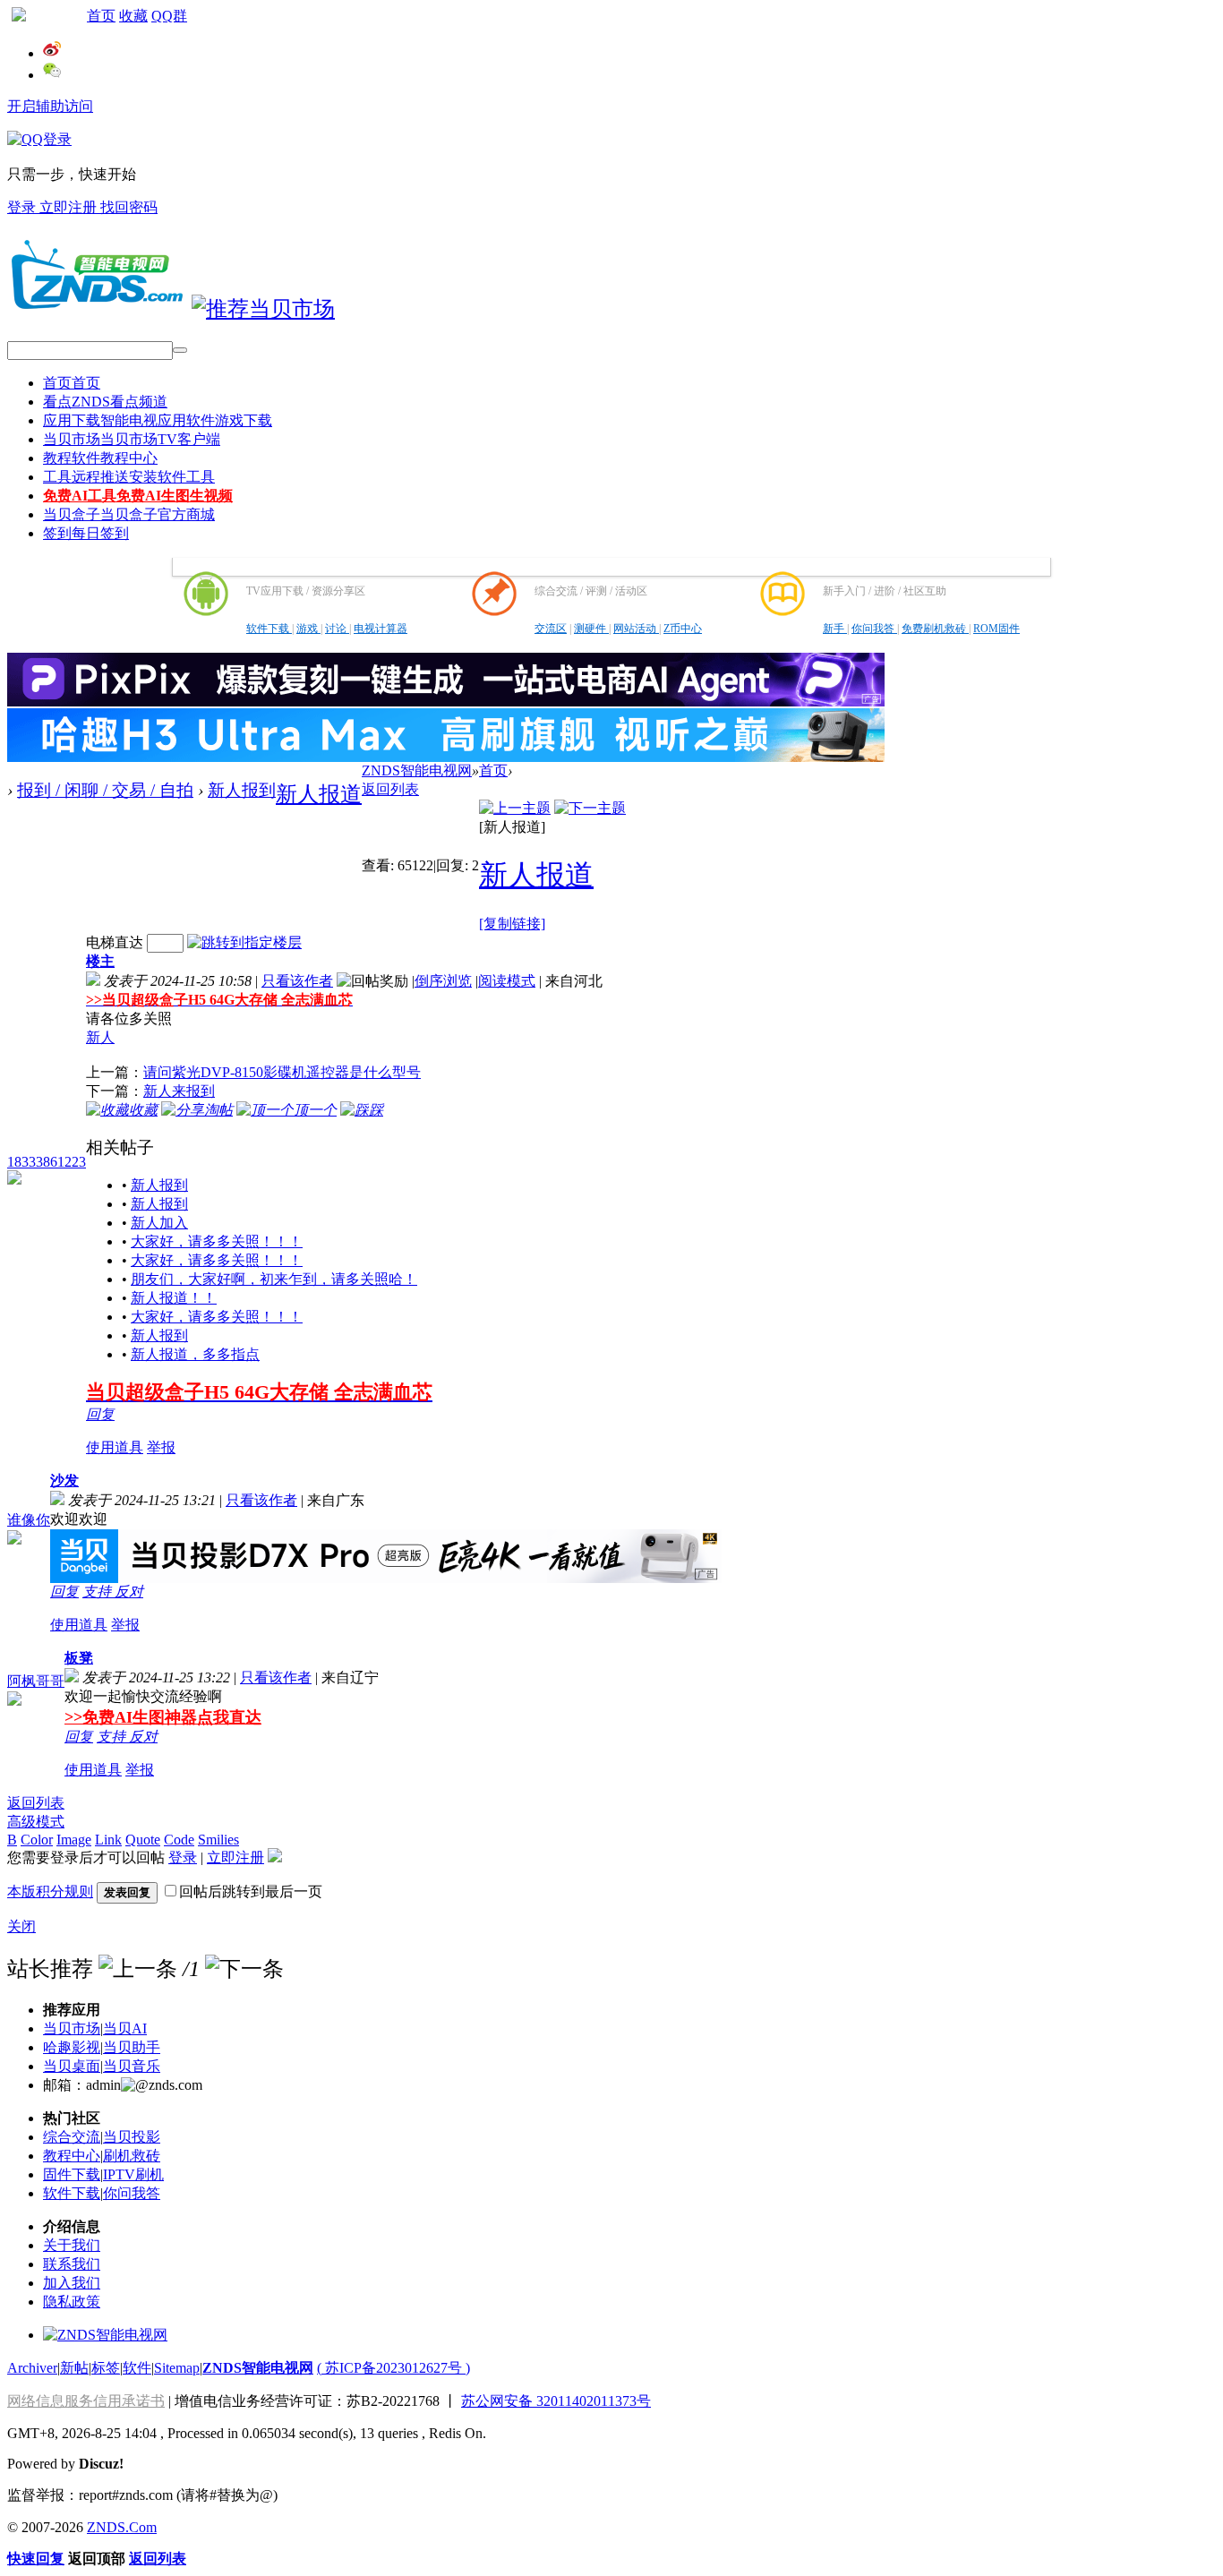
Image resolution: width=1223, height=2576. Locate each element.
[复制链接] (512, 924)
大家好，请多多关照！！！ (217, 1241)
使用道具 (115, 1447)
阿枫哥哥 (36, 1681)
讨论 (337, 629)
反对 (129, 1592)
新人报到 (242, 790)
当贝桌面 (72, 2066)
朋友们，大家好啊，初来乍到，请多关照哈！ (274, 1279)
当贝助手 (132, 2047)
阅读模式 (507, 981)
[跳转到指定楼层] (244, 942)
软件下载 (269, 629)
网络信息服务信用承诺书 (86, 2401)
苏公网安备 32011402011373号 (556, 2401)
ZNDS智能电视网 (417, 770)
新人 (100, 1037)
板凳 (79, 1658)
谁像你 (29, 1520)
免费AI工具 (138, 496)
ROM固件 (996, 629)
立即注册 (70, 207)
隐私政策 (72, 2302)
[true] (180, 350)
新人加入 (159, 1223)
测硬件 (591, 629)
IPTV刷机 (133, 2174)
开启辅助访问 (50, 106)
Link (108, 1840)
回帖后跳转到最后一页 (251, 1891)
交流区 (551, 629)
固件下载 (72, 2174)
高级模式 (36, 1822)
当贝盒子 (129, 514)
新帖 (74, 2368)
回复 (100, 1414)
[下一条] (244, 1969)
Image (74, 1840)
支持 (98, 1592)
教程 (100, 458)
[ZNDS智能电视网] (97, 309)
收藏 (133, 16)
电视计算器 (381, 629)
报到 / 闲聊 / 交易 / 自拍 (105, 790)
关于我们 (72, 2245)
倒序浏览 (443, 981)
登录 (23, 207)
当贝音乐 (132, 2066)
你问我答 (874, 629)
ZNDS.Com (122, 2527)
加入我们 (72, 2283)
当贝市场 (132, 439)
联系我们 (72, 2264)
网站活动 (636, 629)
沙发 (64, 1481)
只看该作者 (297, 981)
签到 (86, 533)
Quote (143, 1840)
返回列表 (390, 789)
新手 (835, 629)
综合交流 (72, 2137)
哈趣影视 (72, 2047)
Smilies (218, 1840)
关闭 (21, 1926)
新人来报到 (179, 1091)
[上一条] (138, 1969)
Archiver (32, 2368)
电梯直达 (115, 942)
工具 (129, 477)
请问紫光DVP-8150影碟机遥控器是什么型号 (282, 1072)
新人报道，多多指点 (195, 1354)
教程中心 (72, 2156)
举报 (161, 1447)
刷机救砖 (132, 2156)
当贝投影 (132, 2137)
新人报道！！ (174, 1298)
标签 (106, 2368)
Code (179, 1840)
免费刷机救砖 (935, 629)
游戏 (308, 629)
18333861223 (47, 1162)
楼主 (100, 961)
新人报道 (319, 794)
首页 (101, 16)
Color (37, 1840)
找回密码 (129, 207)
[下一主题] (590, 808)
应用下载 (158, 420)
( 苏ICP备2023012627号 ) (393, 2368)
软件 (137, 2368)
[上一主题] (515, 808)
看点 (105, 402)
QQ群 (169, 16)
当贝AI (125, 2028)
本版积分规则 (50, 1891)
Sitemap (177, 2368)
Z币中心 (683, 629)
